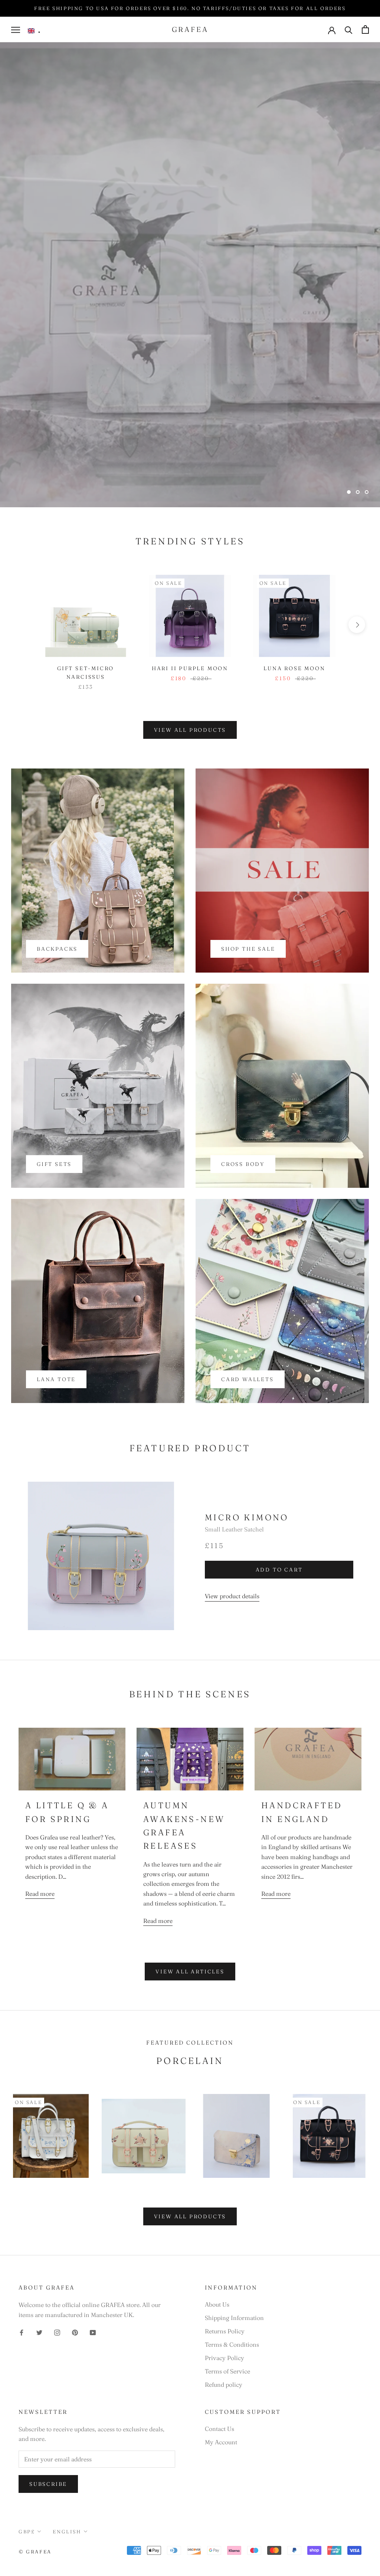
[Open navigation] (16, 30)
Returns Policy (225, 2331)
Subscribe (48, 2484)
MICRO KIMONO (247, 1517)
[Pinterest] (75, 2332)
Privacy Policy (225, 2358)
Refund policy (224, 2385)
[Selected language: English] (34, 31)
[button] (34, 31)
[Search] (349, 30)
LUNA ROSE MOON (294, 668)
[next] (357, 625)
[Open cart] (365, 30)
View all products (190, 730)
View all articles (190, 1972)
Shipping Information (234, 2318)
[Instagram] (57, 2332)
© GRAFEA (35, 2552)
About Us (217, 2304)
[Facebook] (22, 2332)
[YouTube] (93, 2332)
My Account (221, 2442)
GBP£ (27, 2531)
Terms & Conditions (232, 2344)
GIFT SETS (190, 472)
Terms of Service (227, 2371)
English (67, 2531)
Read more (40, 1894)
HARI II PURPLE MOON (190, 668)
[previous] (23, 625)
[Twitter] (39, 2332)
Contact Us (220, 2429)
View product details (232, 1596)
